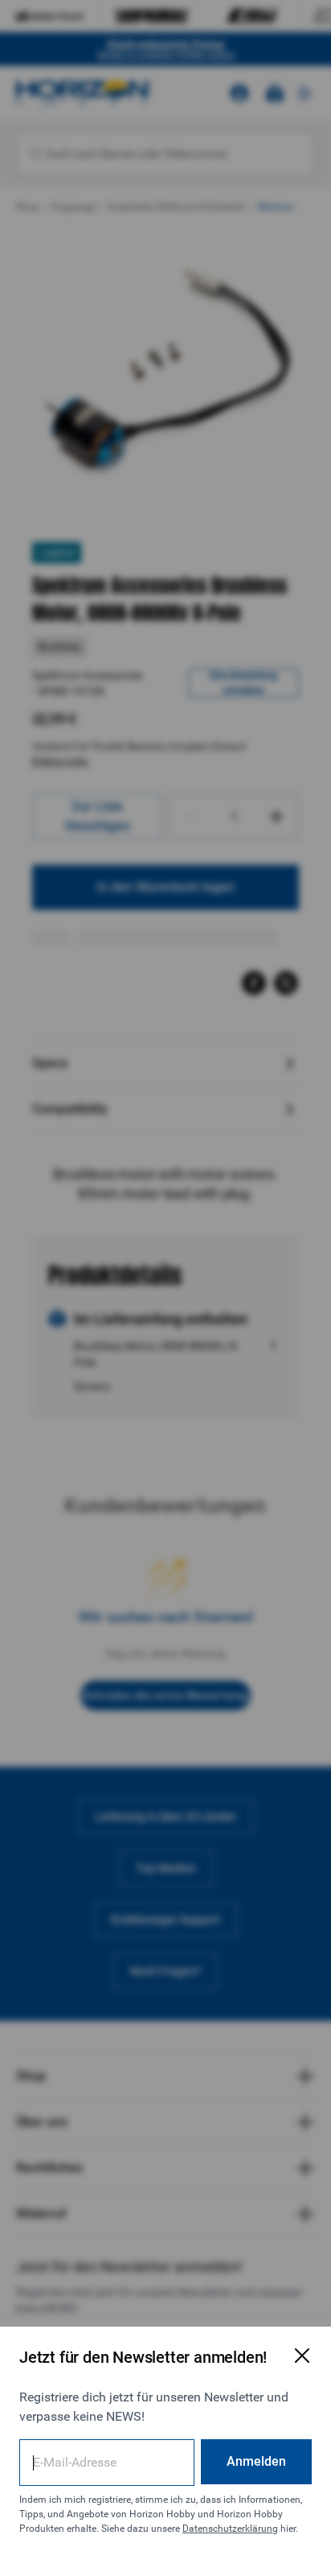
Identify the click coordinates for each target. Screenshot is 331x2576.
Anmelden (256, 2461)
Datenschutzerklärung (230, 2529)
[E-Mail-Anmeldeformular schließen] (302, 2356)
